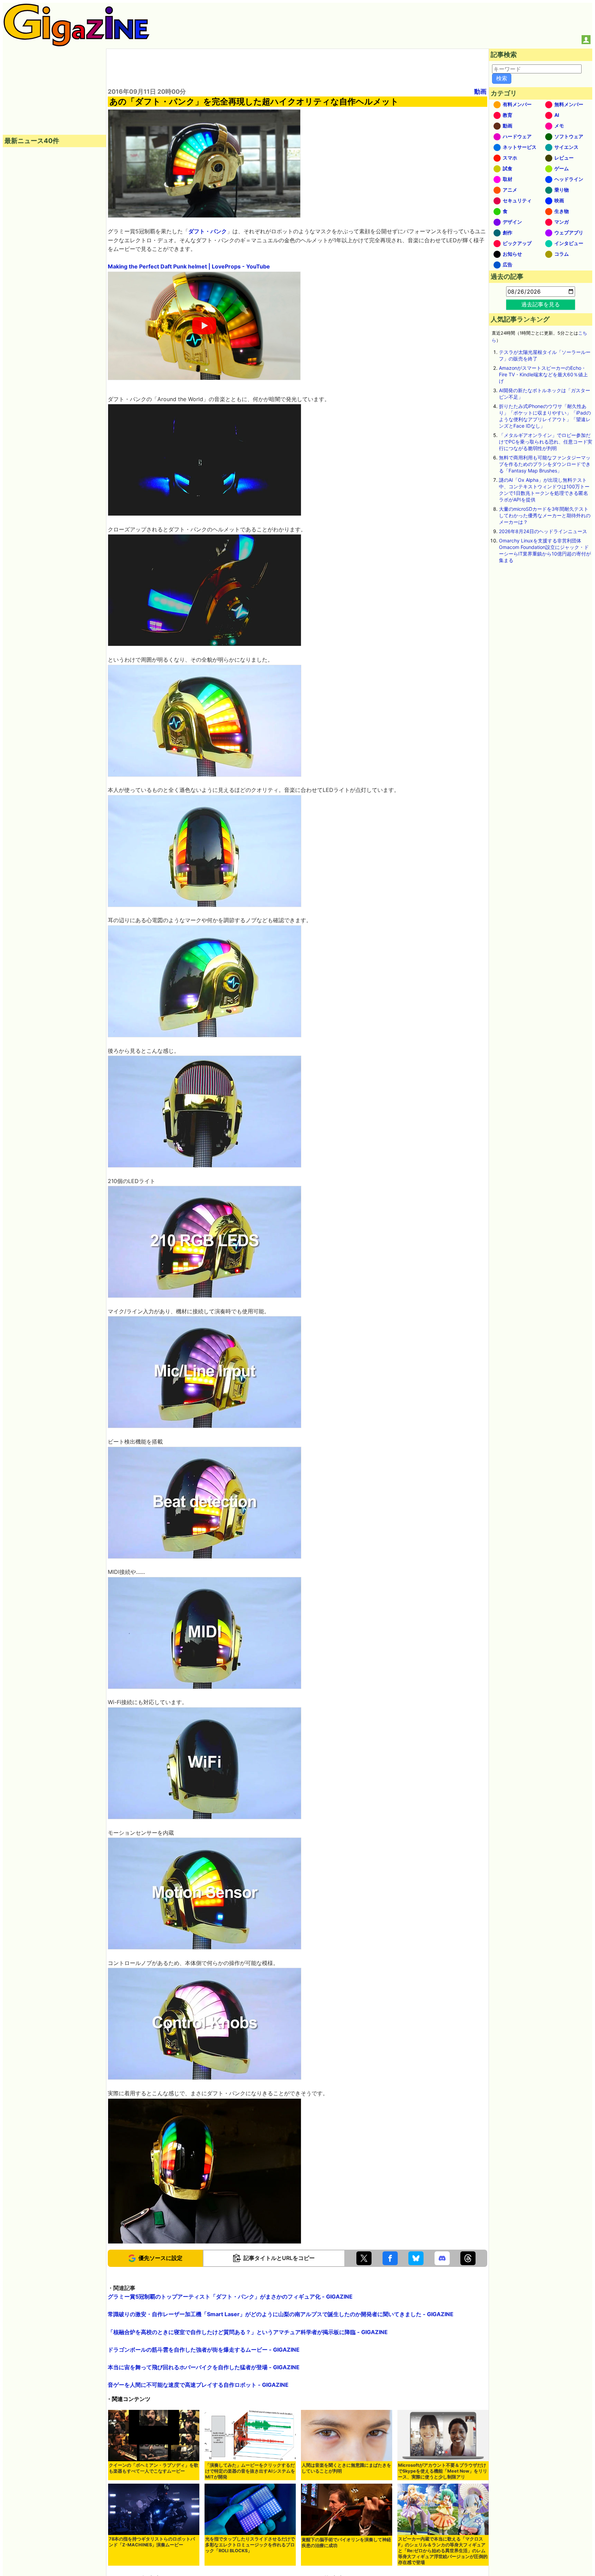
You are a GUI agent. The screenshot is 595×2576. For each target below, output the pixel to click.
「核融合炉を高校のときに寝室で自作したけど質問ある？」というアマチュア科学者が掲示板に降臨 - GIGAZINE (248, 2332)
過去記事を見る (541, 304)
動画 (480, 91)
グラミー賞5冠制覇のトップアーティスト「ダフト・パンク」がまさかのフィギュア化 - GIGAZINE (230, 2297)
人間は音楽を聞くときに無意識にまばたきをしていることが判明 (346, 2468)
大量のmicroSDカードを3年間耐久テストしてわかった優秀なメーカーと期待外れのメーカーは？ (545, 515)
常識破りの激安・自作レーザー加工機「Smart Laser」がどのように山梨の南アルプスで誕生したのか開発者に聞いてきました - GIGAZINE (281, 2314)
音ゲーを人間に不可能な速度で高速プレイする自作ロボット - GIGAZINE (198, 2385)
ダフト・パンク (208, 231)
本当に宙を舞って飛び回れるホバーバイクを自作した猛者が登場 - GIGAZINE (204, 2367)
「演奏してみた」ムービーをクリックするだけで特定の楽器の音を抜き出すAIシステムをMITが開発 (250, 2471)
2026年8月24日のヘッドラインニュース (543, 531)
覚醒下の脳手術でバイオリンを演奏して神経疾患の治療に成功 (346, 2543)
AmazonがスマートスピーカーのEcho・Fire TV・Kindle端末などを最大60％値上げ (543, 374)
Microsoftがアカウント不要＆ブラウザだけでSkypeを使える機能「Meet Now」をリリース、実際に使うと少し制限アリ (443, 2471)
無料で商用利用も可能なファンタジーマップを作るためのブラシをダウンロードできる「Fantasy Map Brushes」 (545, 464)
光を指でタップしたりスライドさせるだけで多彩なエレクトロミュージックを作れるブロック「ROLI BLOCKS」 (250, 2545)
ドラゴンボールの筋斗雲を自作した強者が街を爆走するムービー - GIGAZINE (204, 2350)
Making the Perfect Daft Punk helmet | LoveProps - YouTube (189, 266)
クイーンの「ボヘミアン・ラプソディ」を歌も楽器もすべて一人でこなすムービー (154, 2468)
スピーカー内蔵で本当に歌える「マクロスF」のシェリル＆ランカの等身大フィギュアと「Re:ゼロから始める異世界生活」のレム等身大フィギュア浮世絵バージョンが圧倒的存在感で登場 (443, 2551)
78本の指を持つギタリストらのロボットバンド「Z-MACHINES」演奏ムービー (152, 2542)
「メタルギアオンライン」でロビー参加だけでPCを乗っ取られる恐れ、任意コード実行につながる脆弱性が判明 (546, 442)
